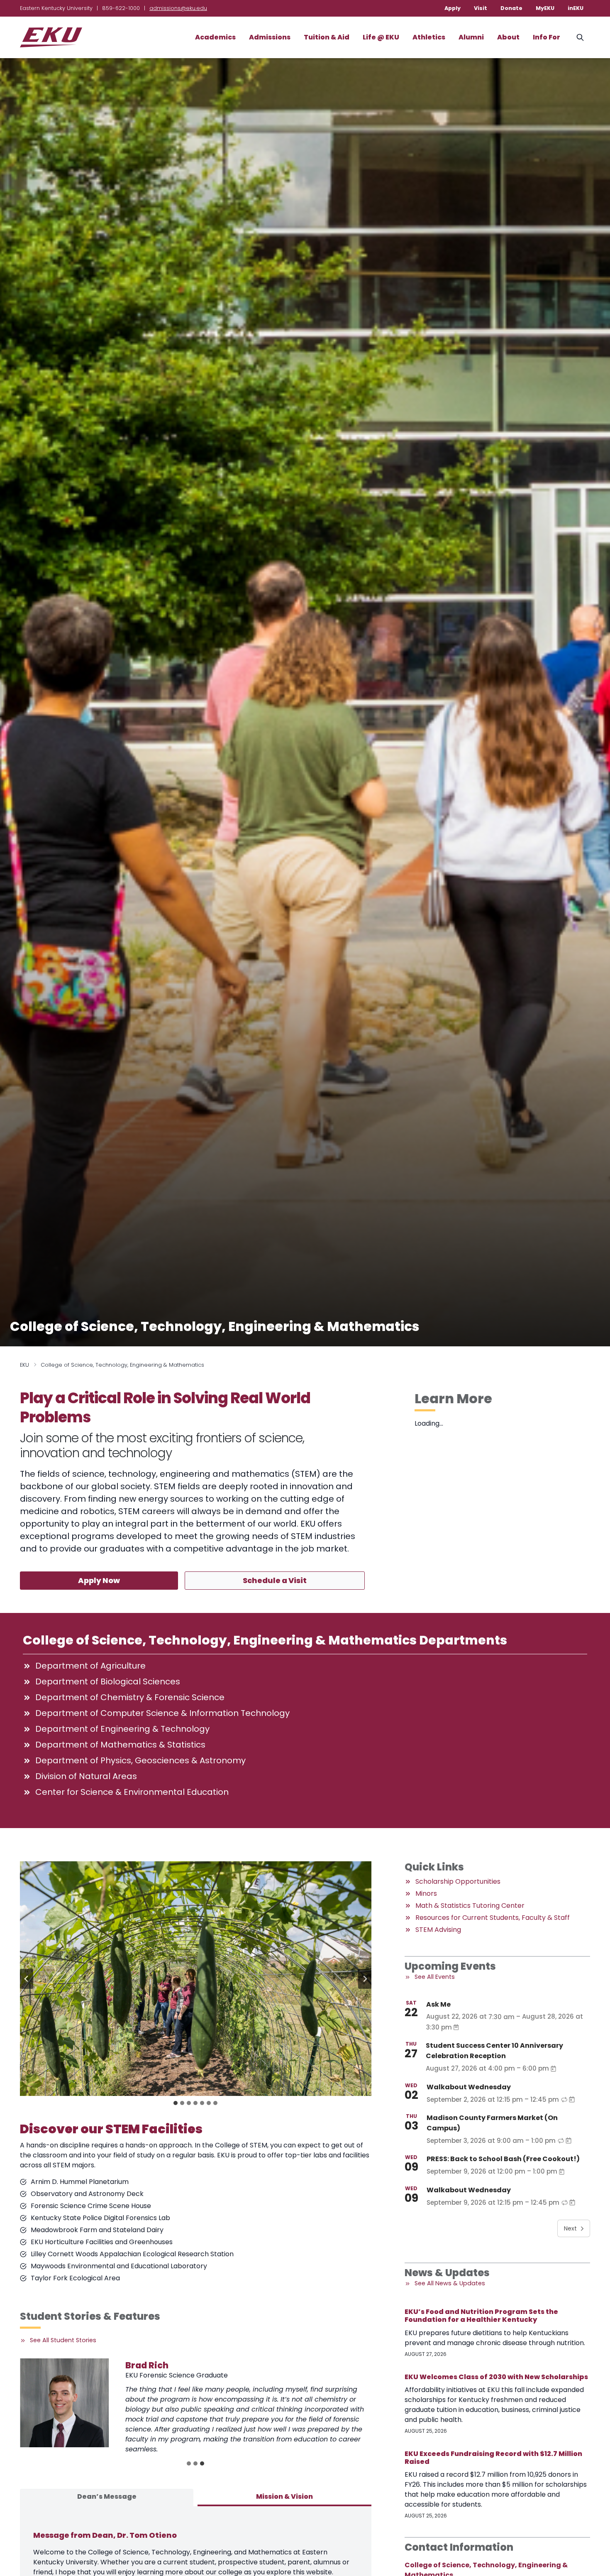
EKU (24, 1365)
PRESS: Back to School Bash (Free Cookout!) (503, 2159)
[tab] (176, 2103)
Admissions (270, 37)
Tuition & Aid (327, 37)
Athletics (429, 37)
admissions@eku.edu (178, 8)
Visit (481, 8)
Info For (547, 37)
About (508, 37)
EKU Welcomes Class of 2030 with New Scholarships (496, 2377)
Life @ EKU (381, 37)
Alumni (471, 37)
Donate (511, 8)
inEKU (576, 8)
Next (570, 2228)
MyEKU (545, 8)
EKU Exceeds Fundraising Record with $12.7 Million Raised (493, 2458)
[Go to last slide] (27, 1979)
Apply (453, 8)
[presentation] (64, 2403)
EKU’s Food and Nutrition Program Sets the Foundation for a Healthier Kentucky (481, 2316)
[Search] (580, 37)
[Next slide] (365, 1979)
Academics (215, 37)
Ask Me (438, 2004)
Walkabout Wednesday (469, 2087)
